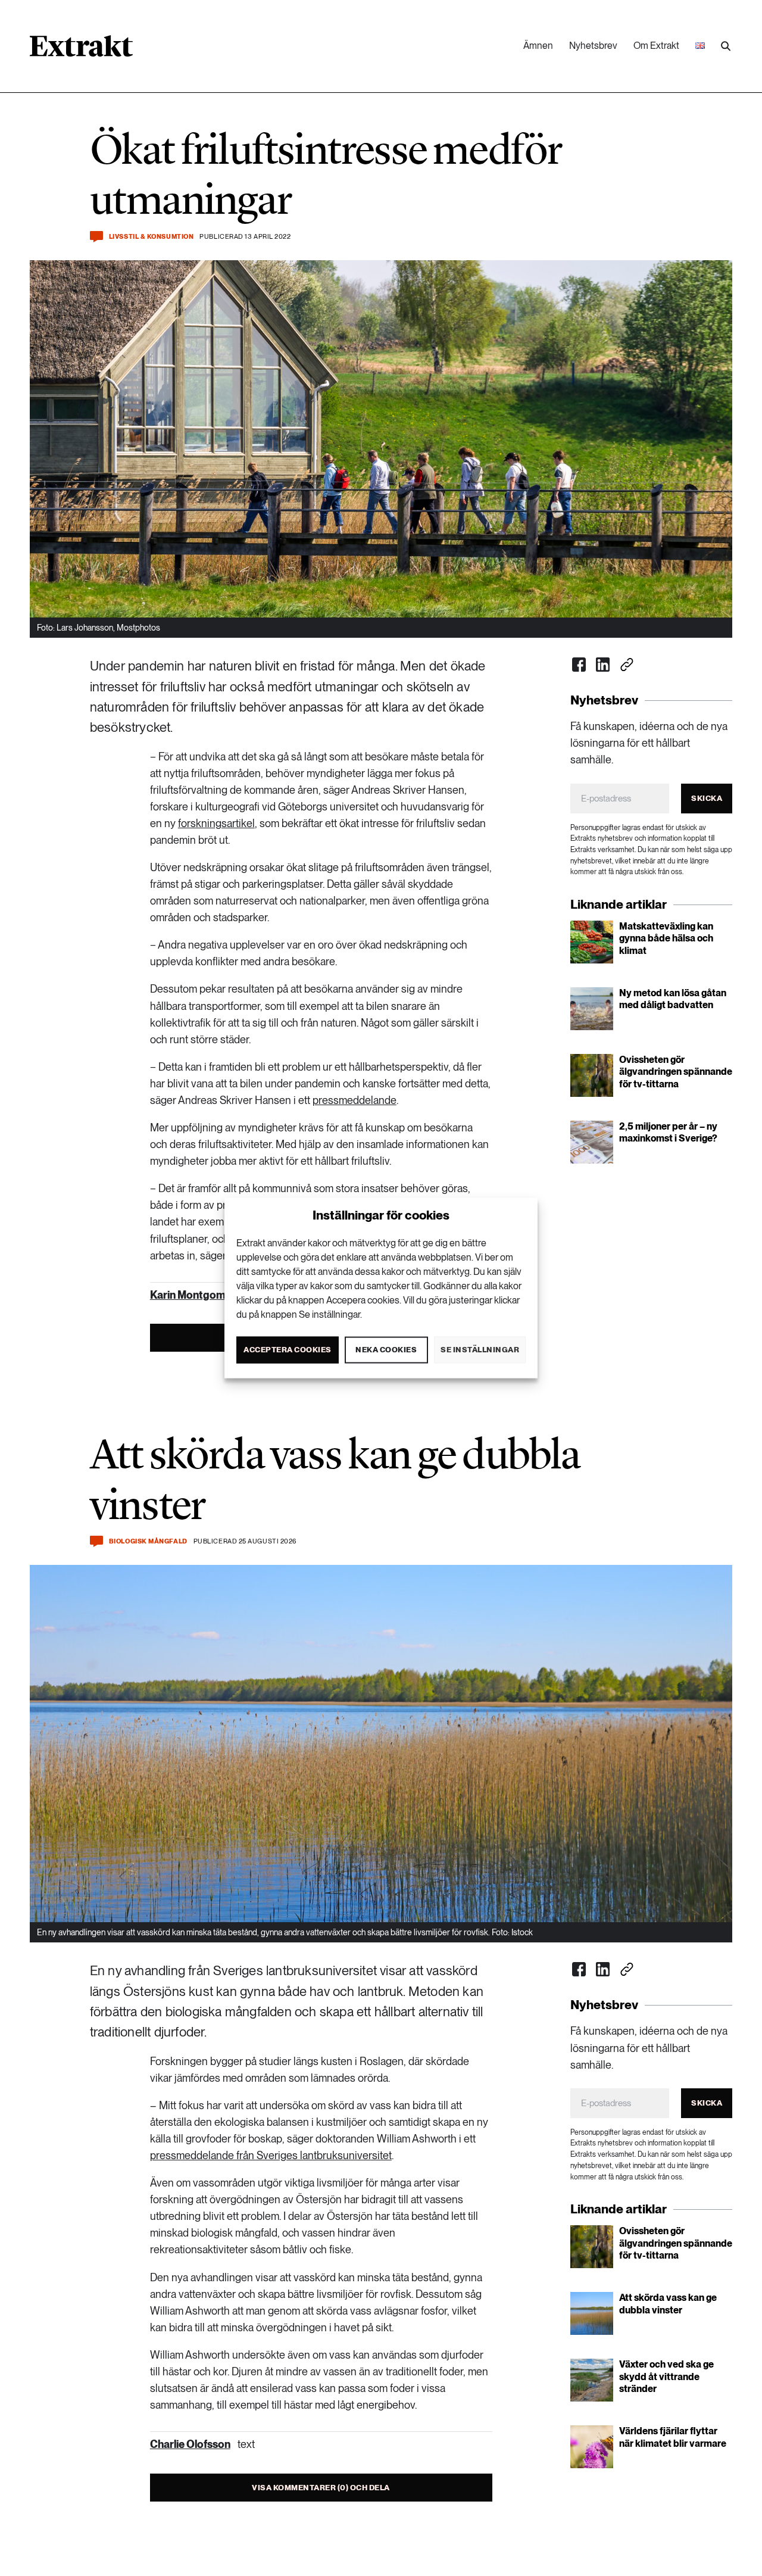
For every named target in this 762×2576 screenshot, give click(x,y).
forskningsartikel (216, 823)
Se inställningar (480, 1350)
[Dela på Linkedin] (603, 665)
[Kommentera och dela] (96, 237)
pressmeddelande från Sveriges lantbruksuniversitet (271, 2155)
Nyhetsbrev (593, 46)
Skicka (707, 798)
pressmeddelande (355, 1100)
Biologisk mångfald (148, 1541)
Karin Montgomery (196, 1295)
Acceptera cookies (288, 1350)
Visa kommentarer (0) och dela (321, 2488)
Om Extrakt (656, 46)
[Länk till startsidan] (81, 50)
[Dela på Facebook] (579, 665)
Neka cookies (386, 1350)
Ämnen (538, 46)
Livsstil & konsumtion (152, 237)
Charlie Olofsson (190, 2444)
